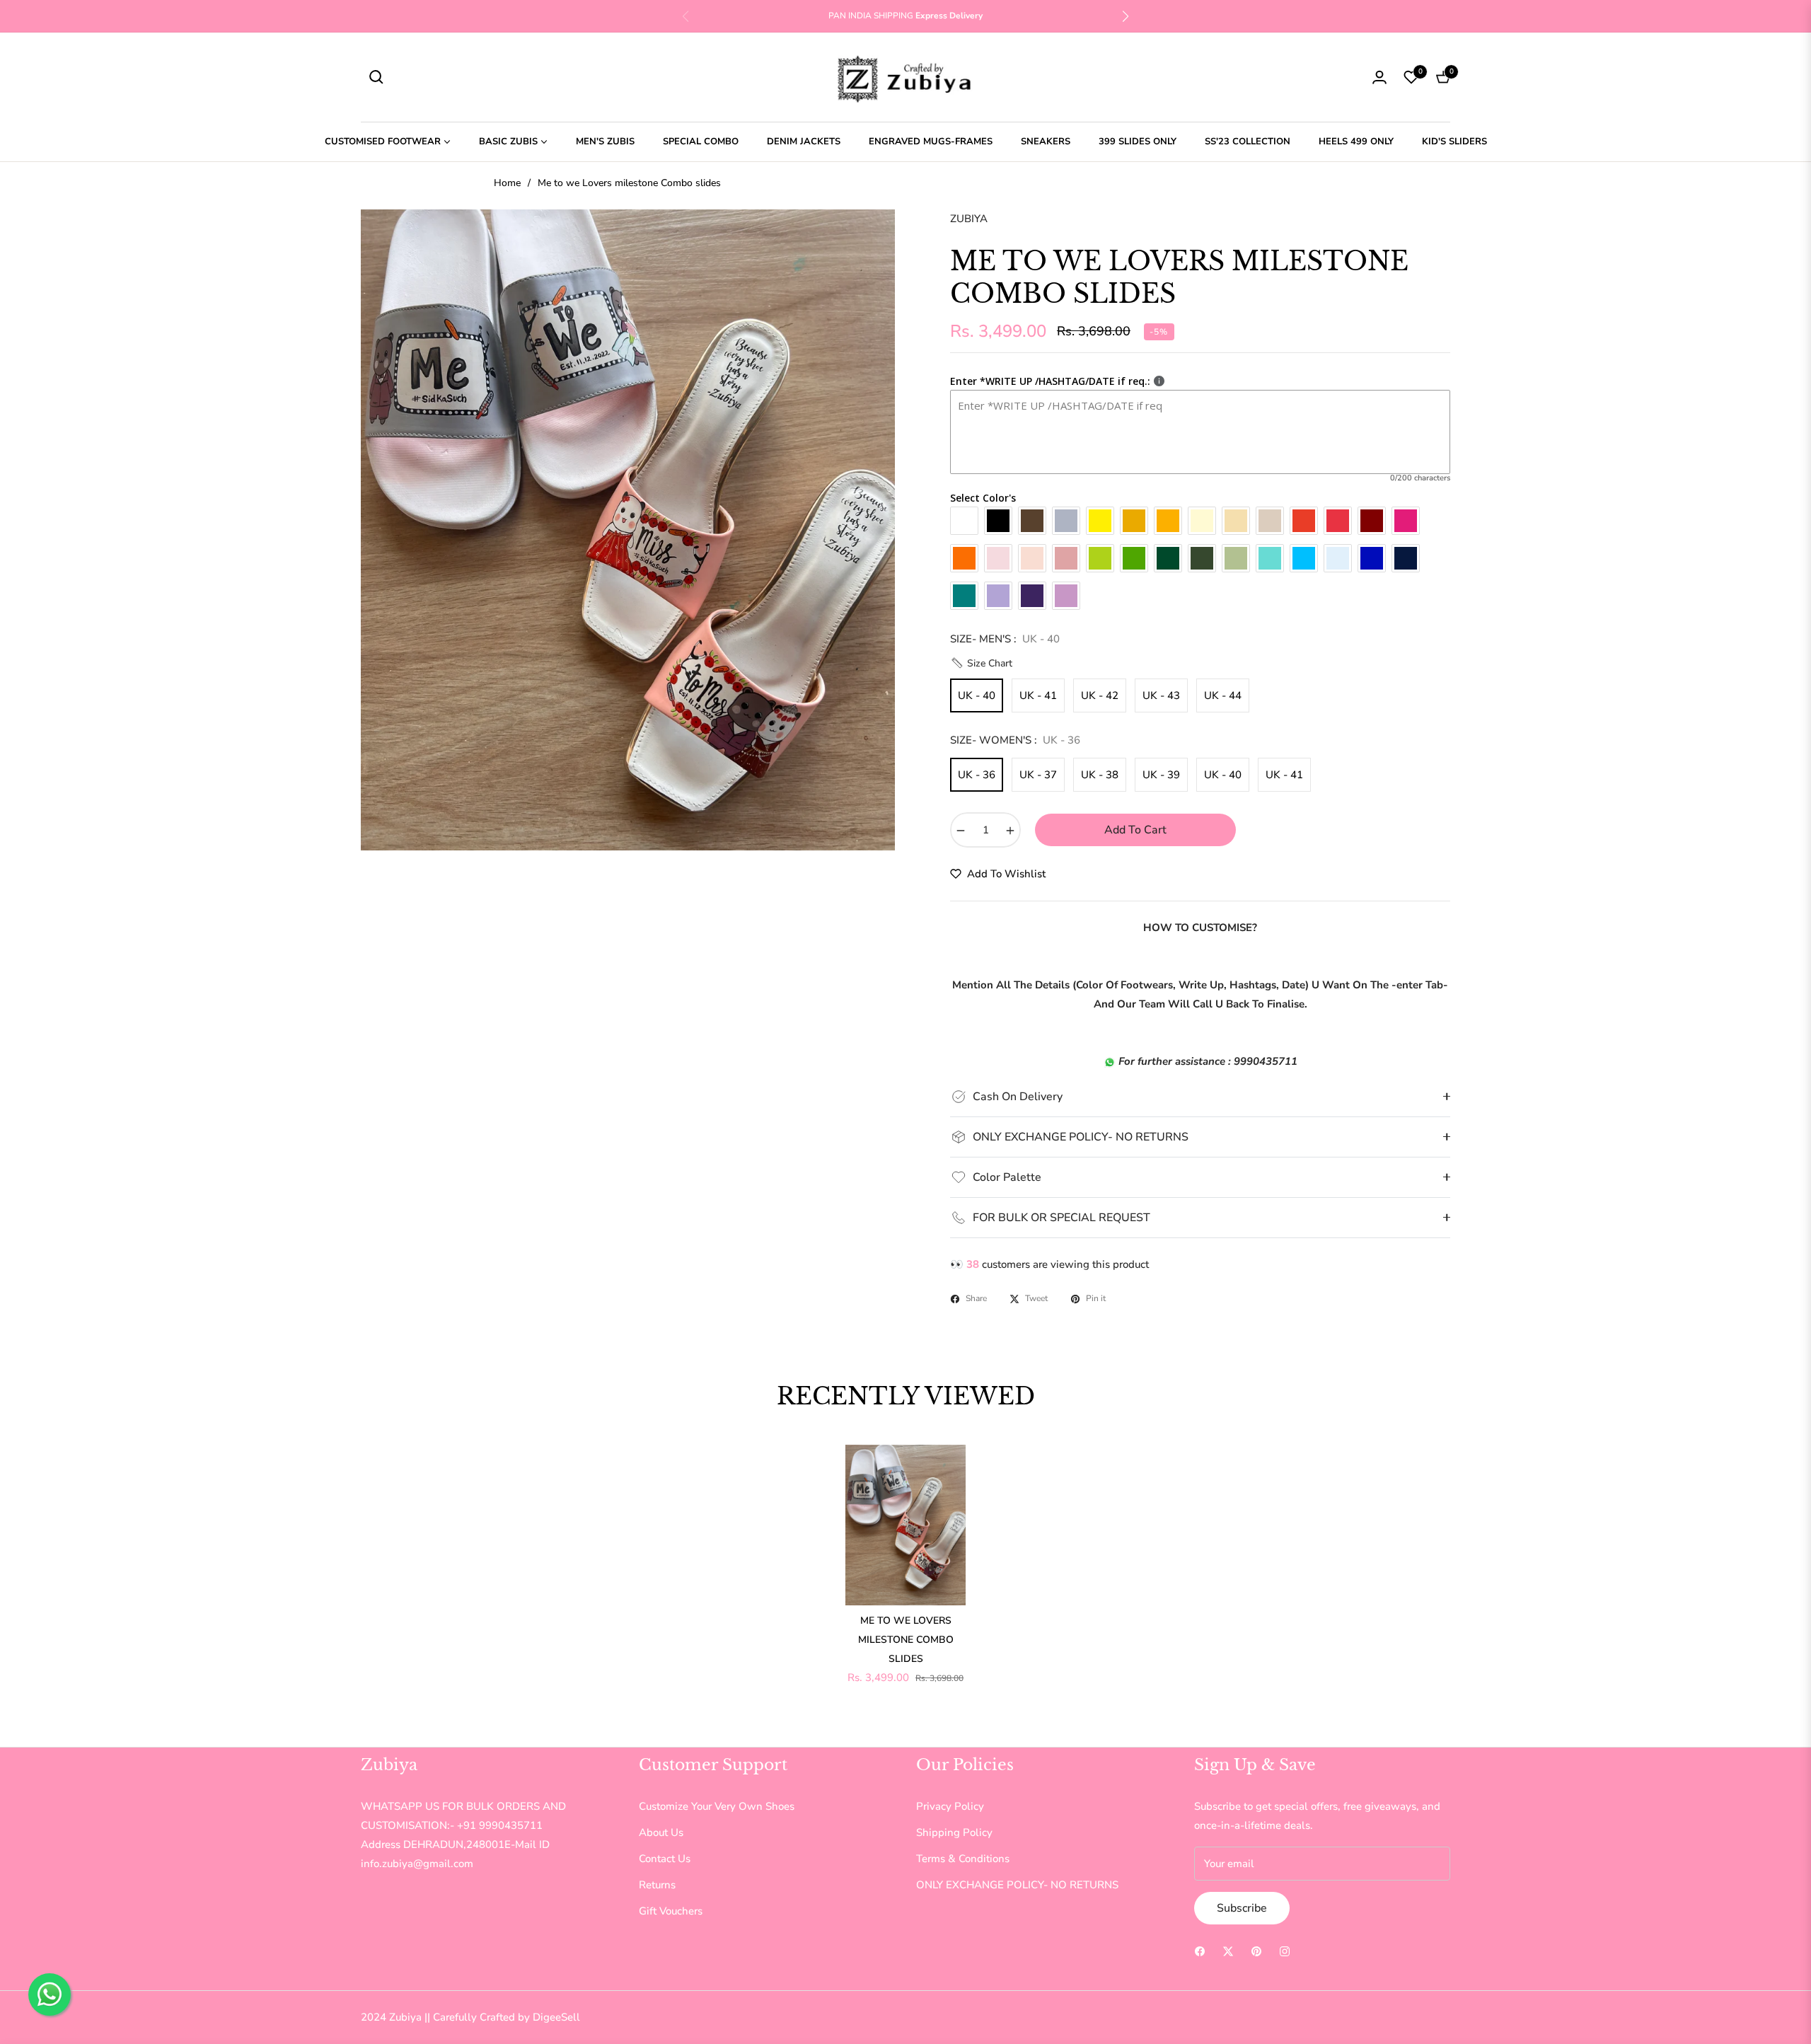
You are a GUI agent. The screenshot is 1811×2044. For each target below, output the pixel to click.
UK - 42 (1100, 695)
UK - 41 (1038, 695)
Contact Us (665, 1859)
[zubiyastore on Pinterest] (1256, 1951)
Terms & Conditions (963, 1859)
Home (507, 183)
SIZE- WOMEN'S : (1015, 740)
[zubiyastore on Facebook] (1200, 1951)
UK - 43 (1161, 695)
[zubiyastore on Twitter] (1228, 1951)
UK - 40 (977, 695)
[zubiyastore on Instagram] (1285, 1951)
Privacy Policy (950, 1806)
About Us (661, 1832)
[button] (1126, 16)
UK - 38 (1100, 775)
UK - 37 (1038, 775)
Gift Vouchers (671, 1911)
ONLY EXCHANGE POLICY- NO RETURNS (1017, 1885)
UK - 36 (977, 775)
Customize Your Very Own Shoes (717, 1806)
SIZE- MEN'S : (1005, 639)
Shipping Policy (954, 1832)
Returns (657, 1885)
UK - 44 (1223, 695)
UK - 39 (1161, 775)
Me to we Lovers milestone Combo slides (906, 1640)
